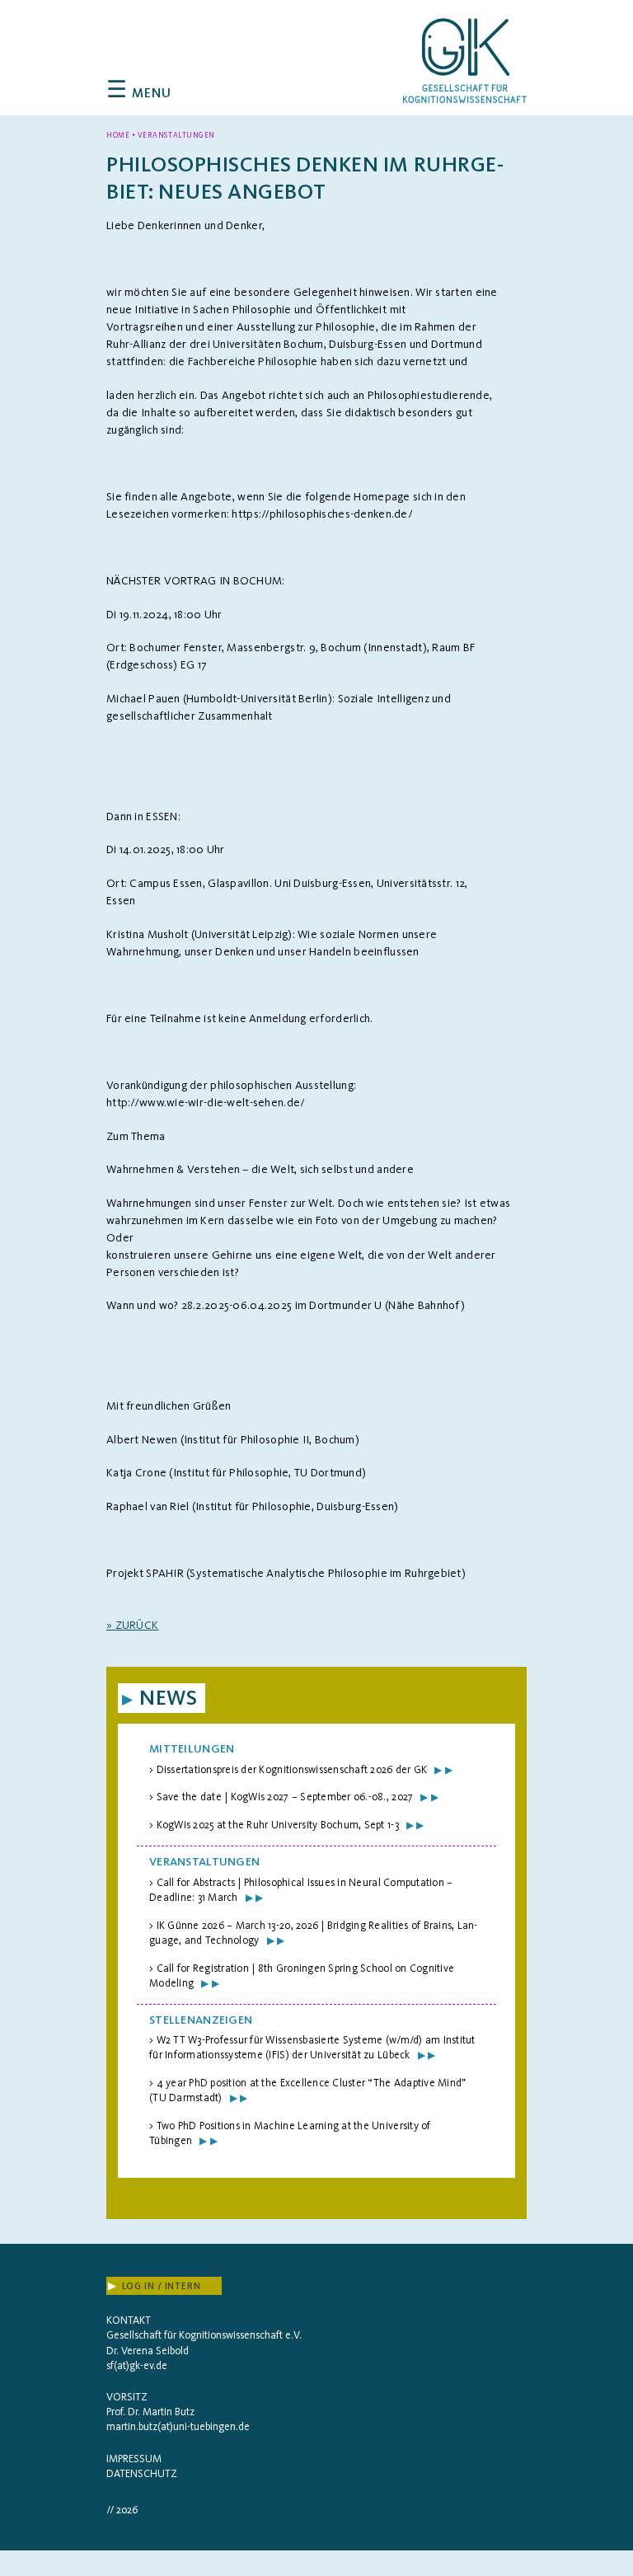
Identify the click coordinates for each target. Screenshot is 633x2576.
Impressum (134, 2459)
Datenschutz (142, 2473)
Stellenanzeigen (201, 2020)
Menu (139, 93)
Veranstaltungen (204, 1862)
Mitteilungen (192, 1749)
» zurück (132, 1625)
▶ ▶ (443, 1770)
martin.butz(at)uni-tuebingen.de (178, 2426)
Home (118, 135)
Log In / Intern (155, 2286)
